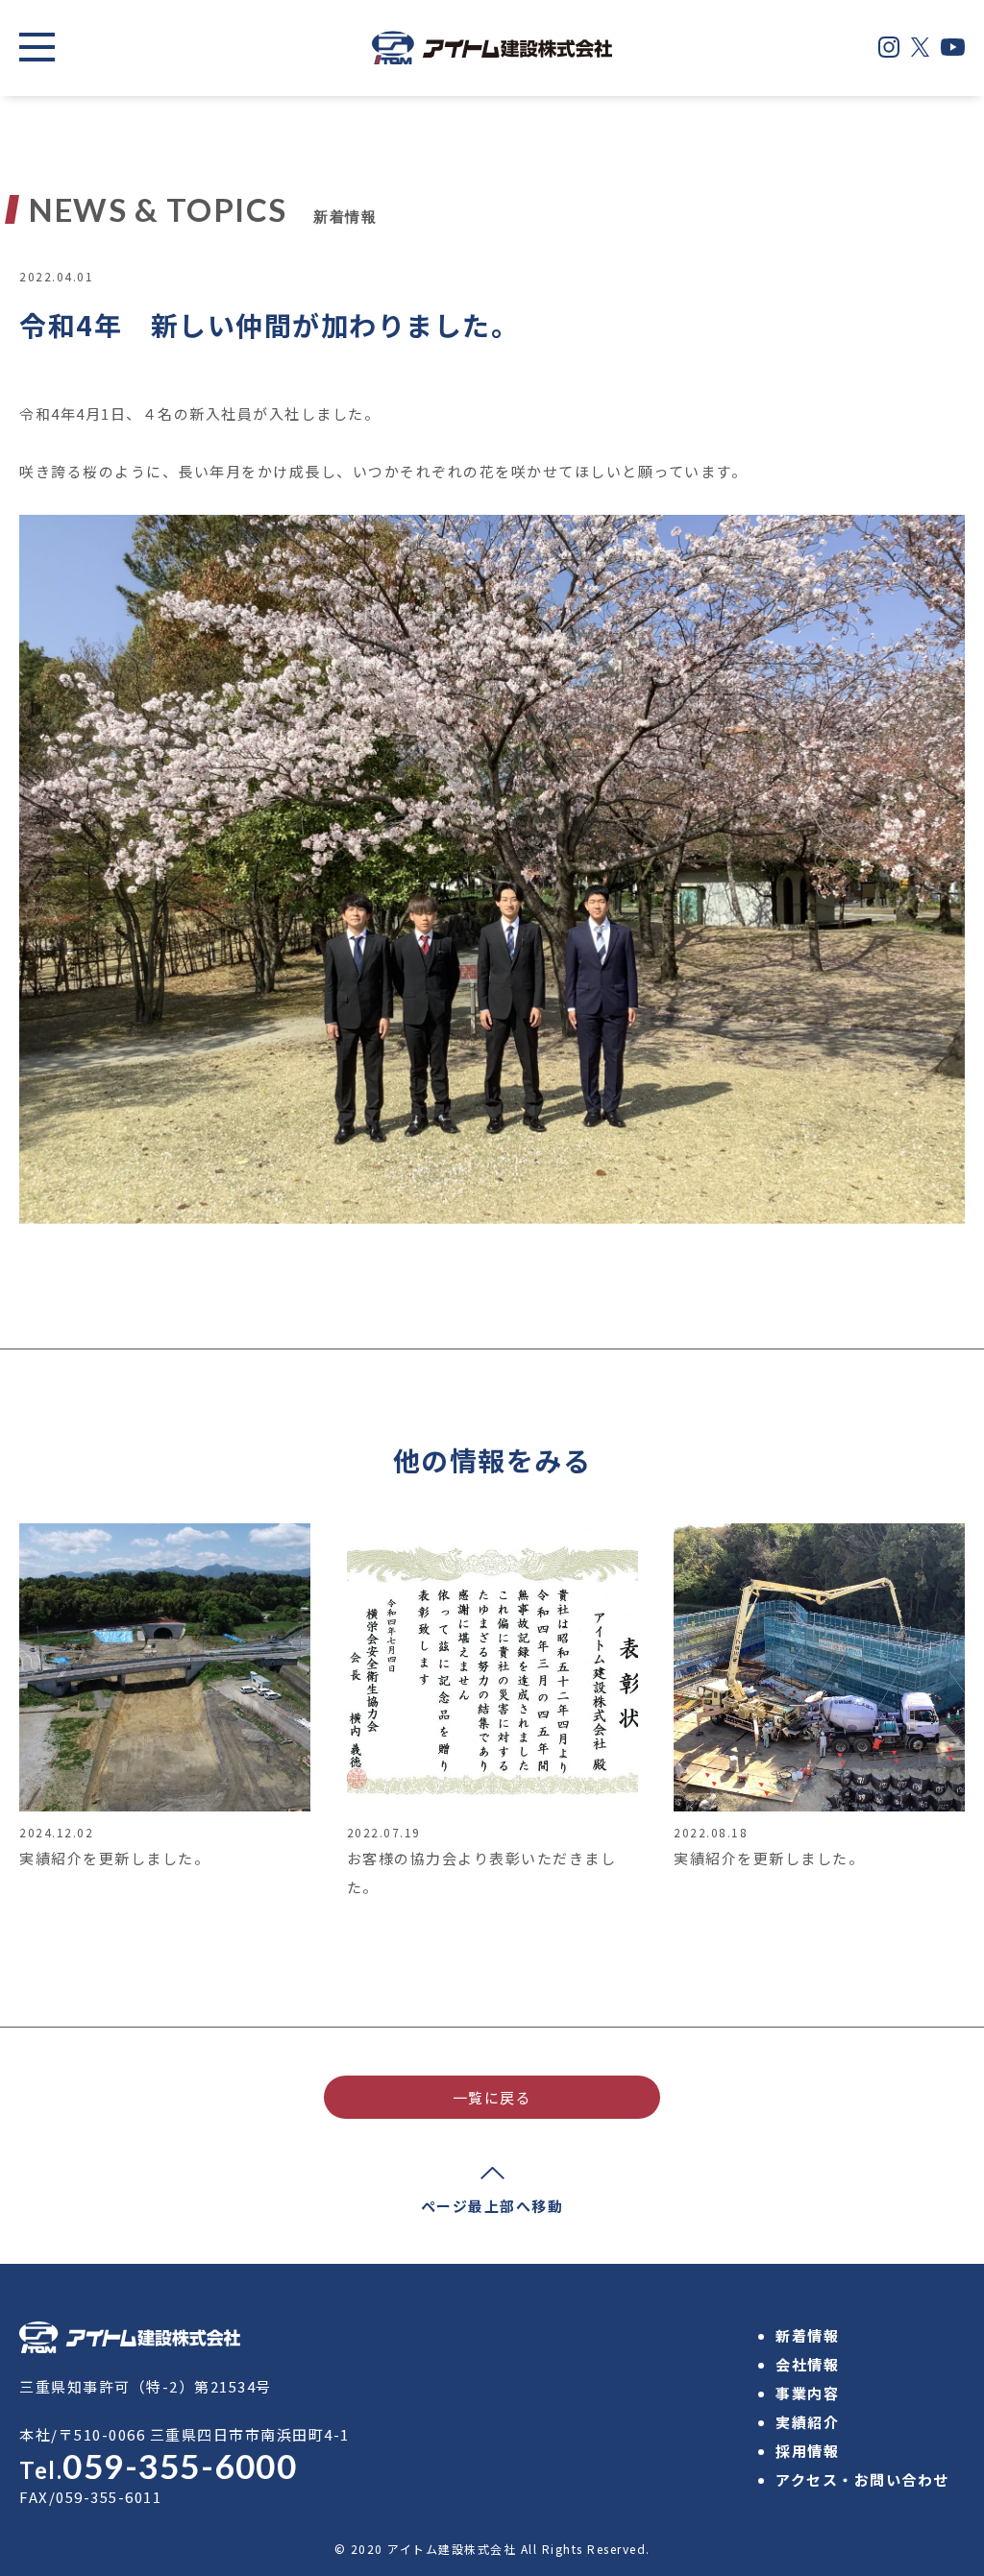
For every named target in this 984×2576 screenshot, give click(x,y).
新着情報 (807, 2335)
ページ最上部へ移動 (492, 2206)
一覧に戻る (492, 2097)
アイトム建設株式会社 (452, 2549)
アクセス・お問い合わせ (862, 2479)
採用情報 (807, 2451)
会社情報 (807, 2364)
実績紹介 (807, 2422)
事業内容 (807, 2393)
